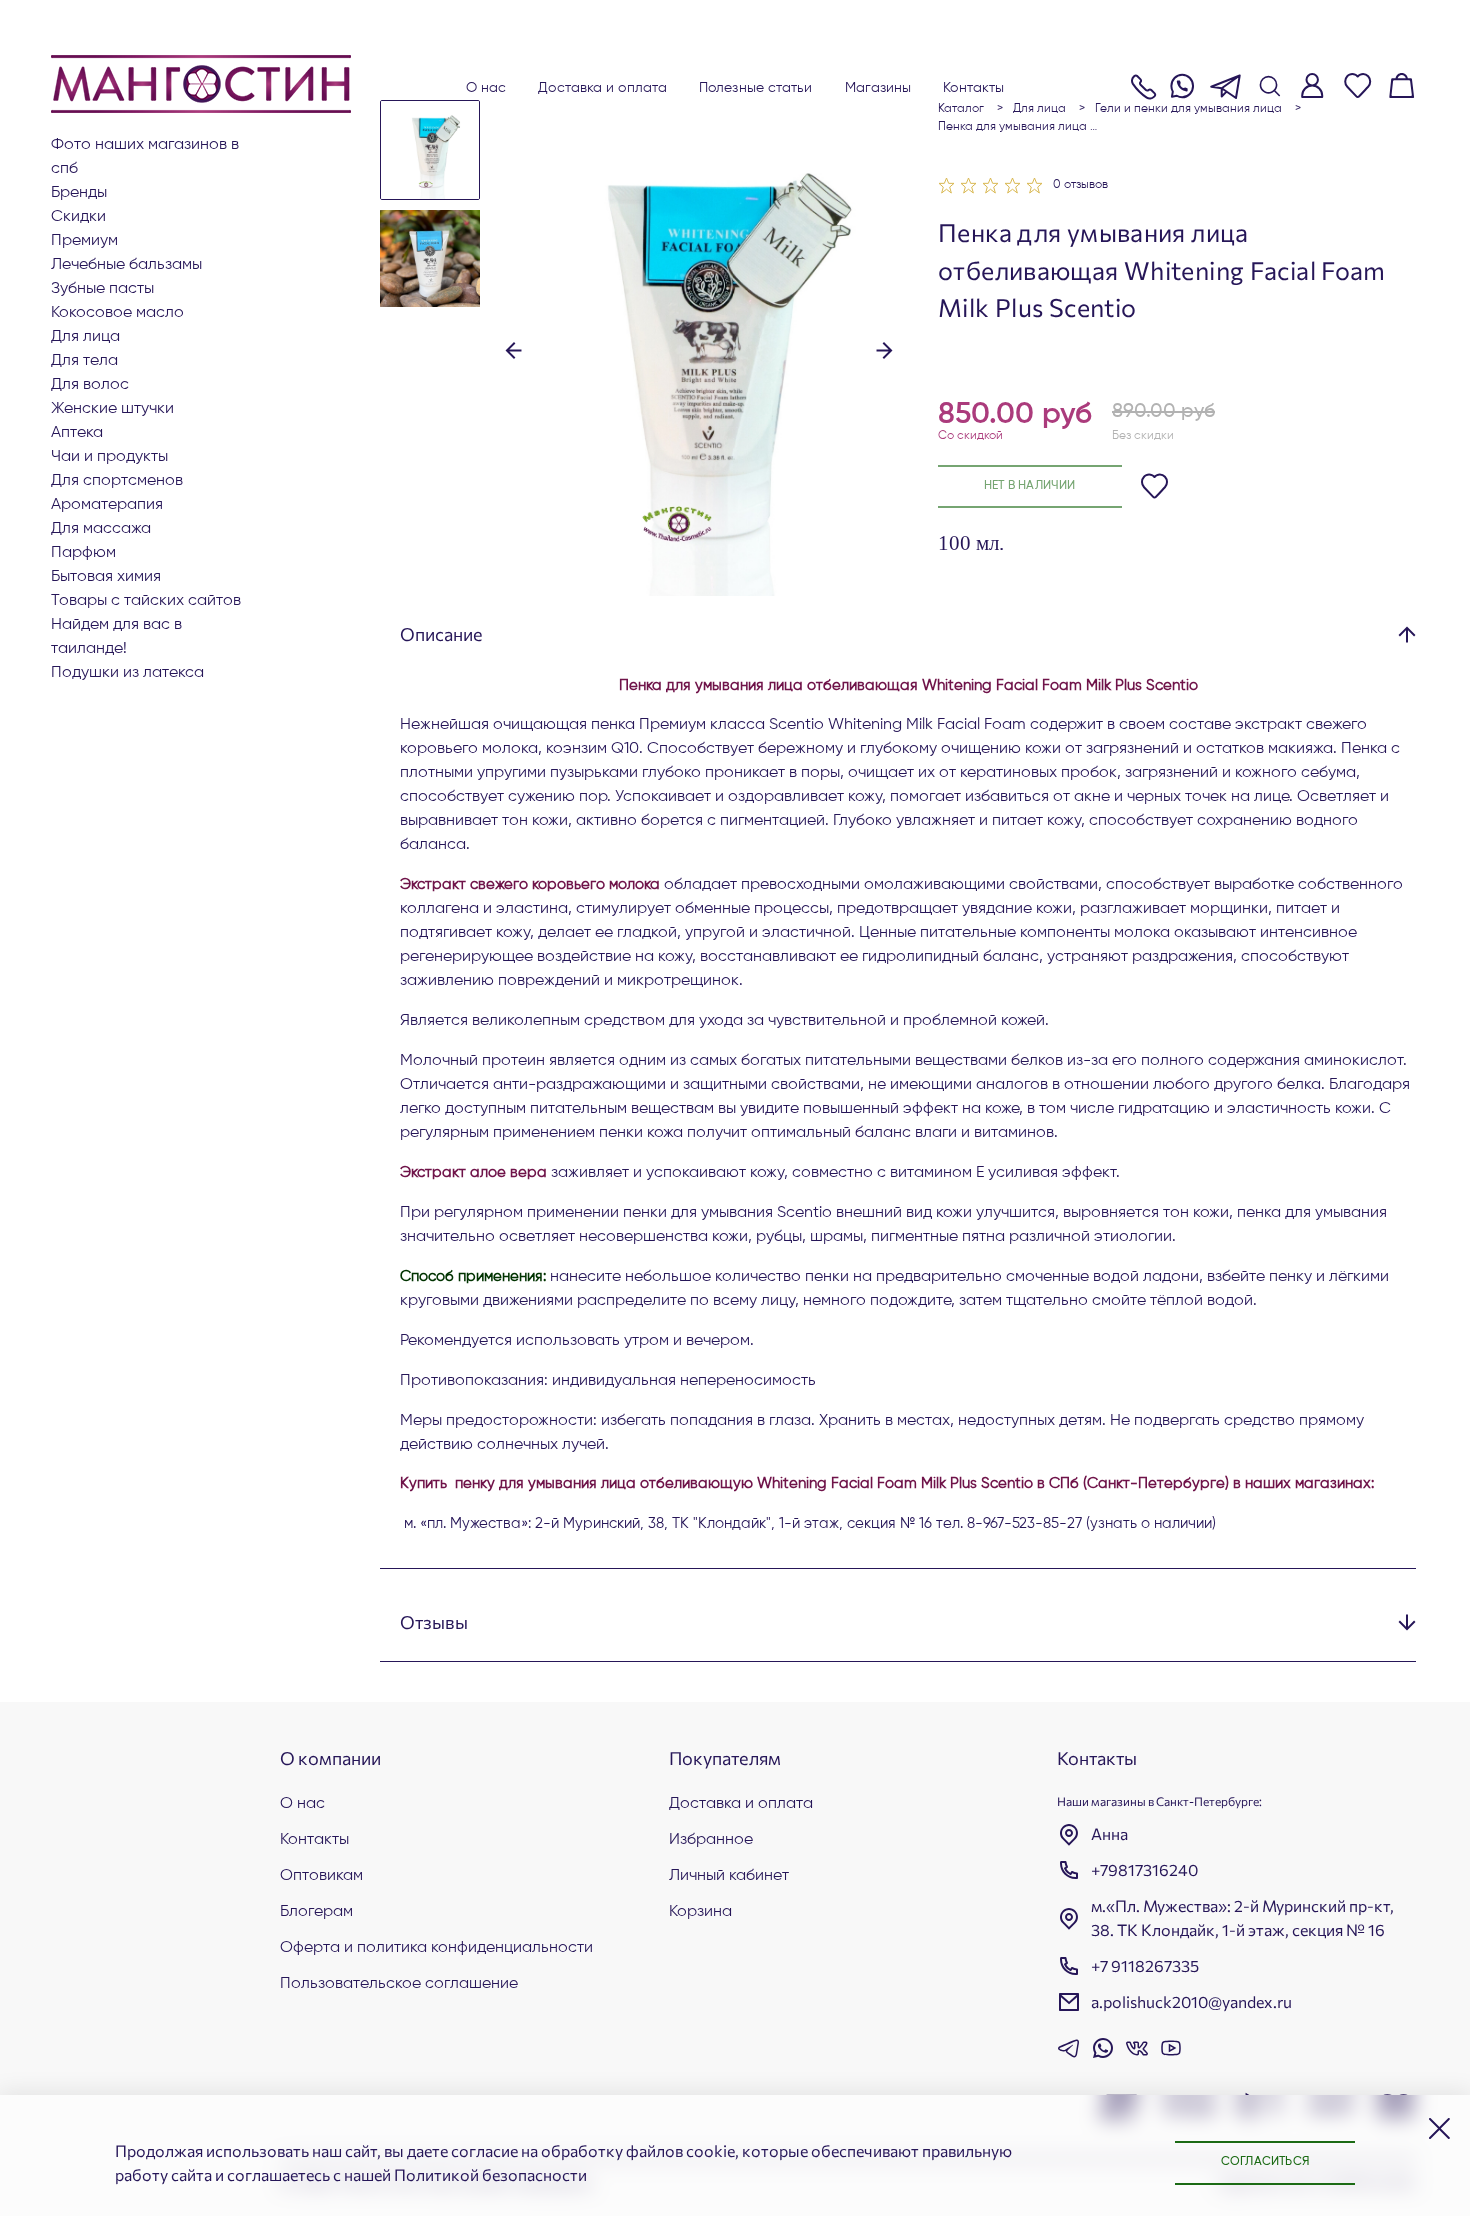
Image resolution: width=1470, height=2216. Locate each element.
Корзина (700, 1912)
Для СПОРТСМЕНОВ (117, 481)
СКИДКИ (78, 217)
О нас (486, 88)
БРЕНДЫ (79, 193)
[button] (513, 348)
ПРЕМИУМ (84, 241)
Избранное (711, 1840)
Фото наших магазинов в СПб (145, 157)
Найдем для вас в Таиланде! (116, 637)
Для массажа (101, 529)
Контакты (973, 88)
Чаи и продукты (109, 457)
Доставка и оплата (602, 88)
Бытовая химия (106, 577)
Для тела (84, 361)
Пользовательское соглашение (399, 1984)
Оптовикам (321, 1876)
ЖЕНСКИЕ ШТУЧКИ (112, 409)
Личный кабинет (729, 1876)
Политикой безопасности (490, 2174)
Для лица (85, 337)
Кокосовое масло (117, 313)
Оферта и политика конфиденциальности (436, 1948)
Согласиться (1265, 2162)
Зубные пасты (102, 289)
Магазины (878, 88)
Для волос (90, 385)
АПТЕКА (77, 433)
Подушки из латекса (127, 673)
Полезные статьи (756, 88)
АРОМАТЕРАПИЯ (107, 505)
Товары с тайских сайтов (146, 601)
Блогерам (316, 1912)
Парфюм (83, 553)
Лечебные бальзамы (126, 265)
